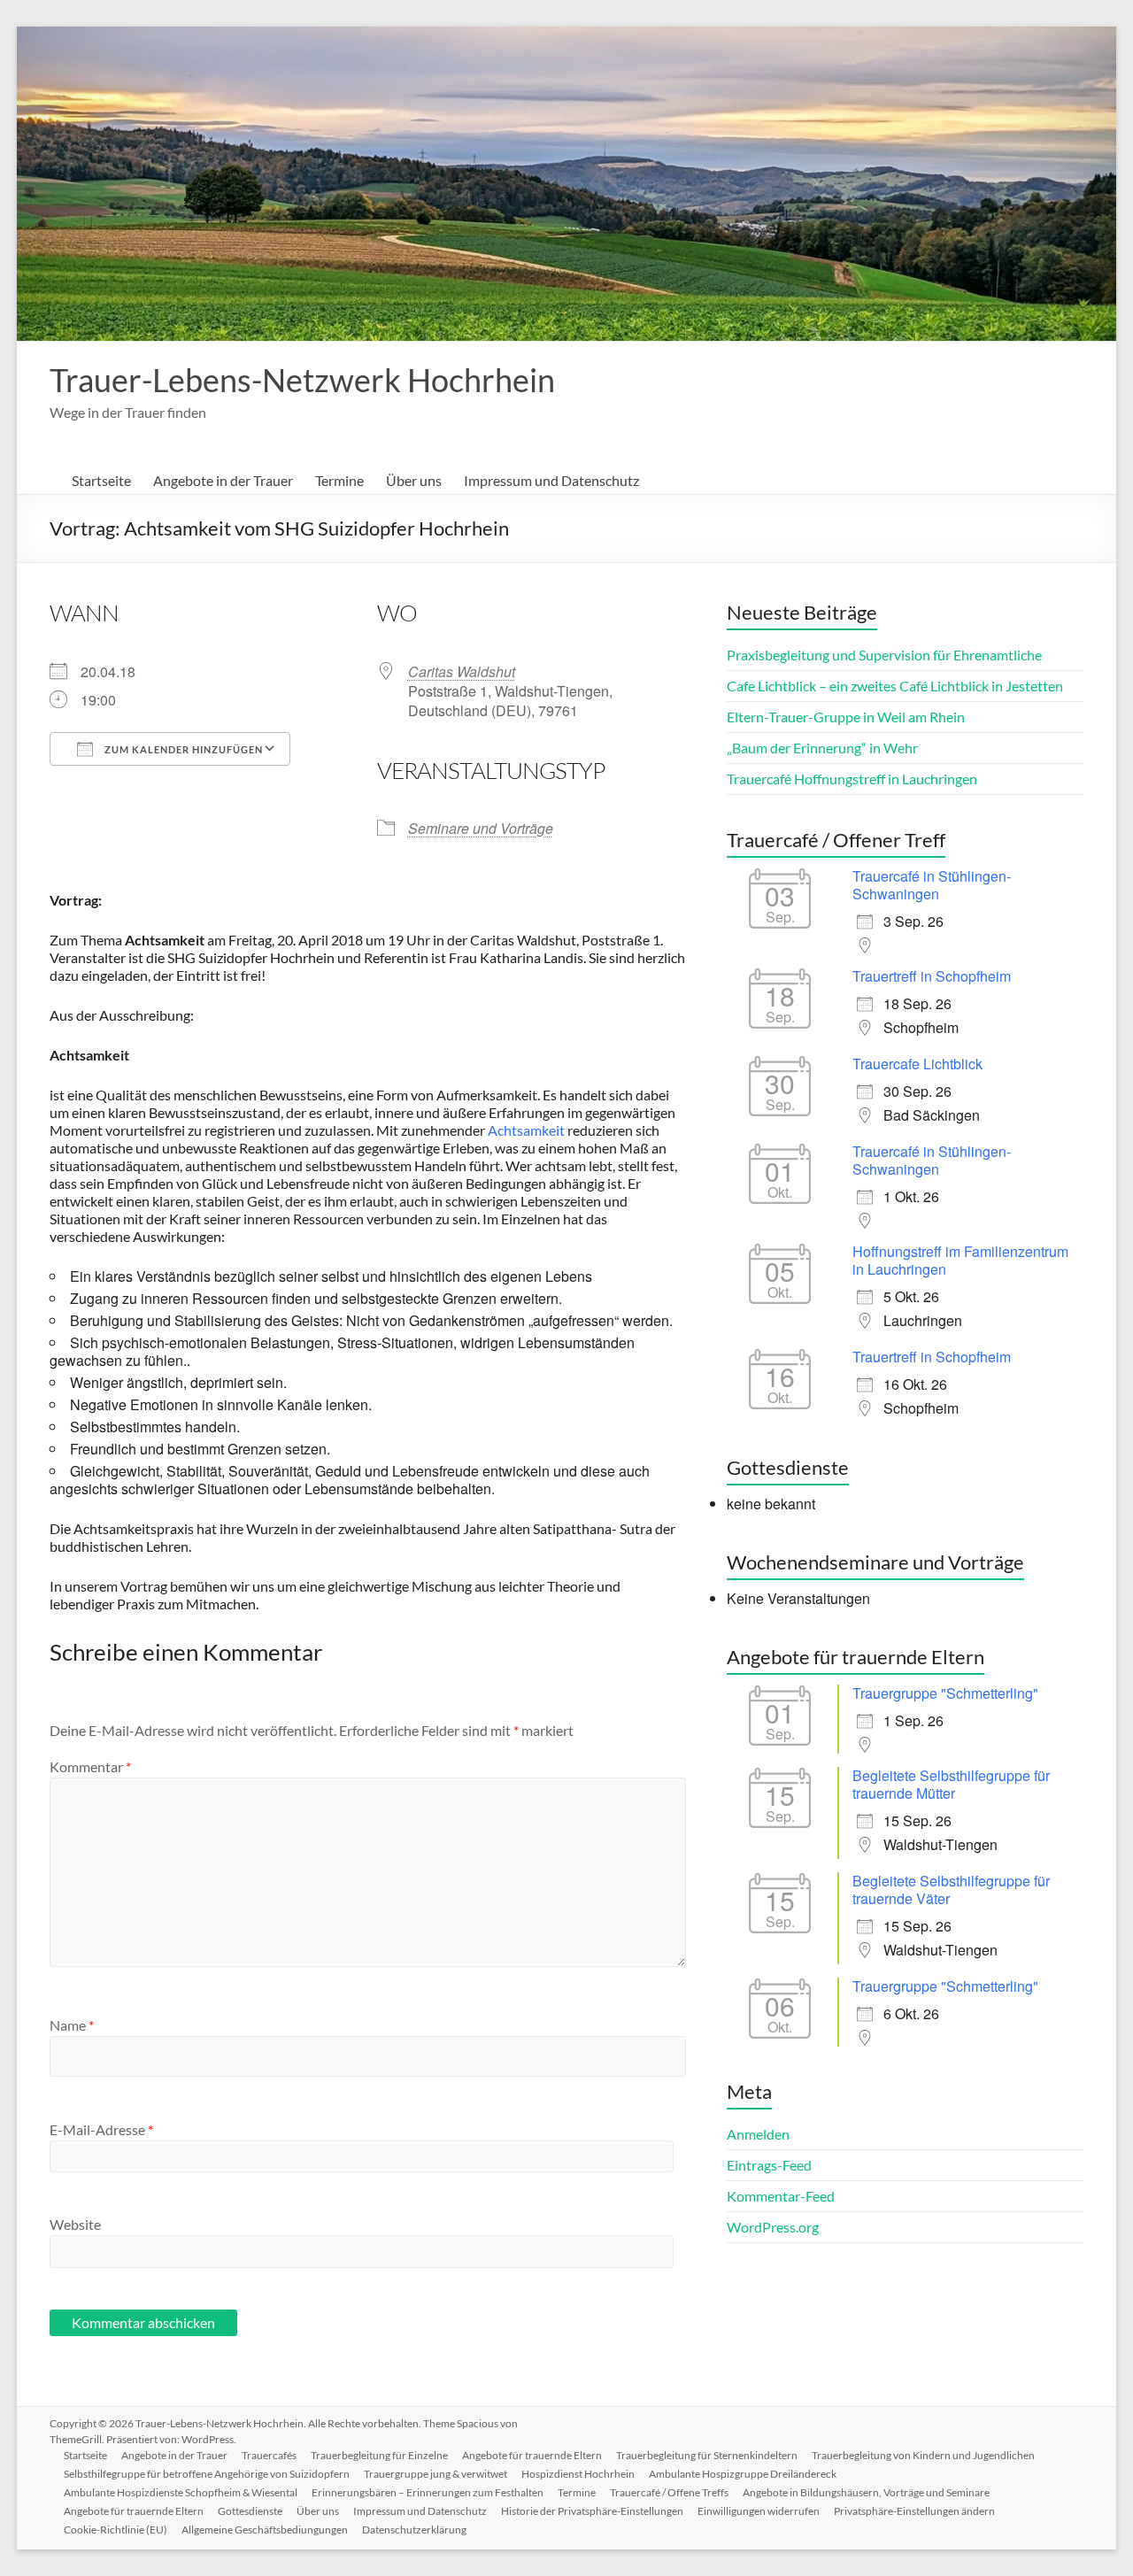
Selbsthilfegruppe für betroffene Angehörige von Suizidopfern (207, 2474)
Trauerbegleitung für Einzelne (379, 2455)
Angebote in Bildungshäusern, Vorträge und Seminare (866, 2492)
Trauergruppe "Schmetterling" (945, 1693)
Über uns (414, 480)
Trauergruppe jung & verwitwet (435, 2474)
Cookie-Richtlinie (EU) (116, 2530)
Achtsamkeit (526, 1130)
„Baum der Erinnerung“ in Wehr (822, 748)
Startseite (101, 480)
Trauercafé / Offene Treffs (669, 2492)
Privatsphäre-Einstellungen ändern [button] (914, 2511)
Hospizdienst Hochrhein (578, 2474)
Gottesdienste (250, 2511)
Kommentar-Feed (781, 2196)
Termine (339, 480)
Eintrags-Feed (769, 2165)
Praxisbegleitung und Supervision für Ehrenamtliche (884, 655)
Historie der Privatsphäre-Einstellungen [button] (592, 2511)
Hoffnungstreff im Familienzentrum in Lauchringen (960, 1260)
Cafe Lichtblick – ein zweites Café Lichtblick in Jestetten (895, 686)
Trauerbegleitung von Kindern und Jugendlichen (923, 2455)
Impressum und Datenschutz (551, 480)
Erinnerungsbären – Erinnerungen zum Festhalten (428, 2492)
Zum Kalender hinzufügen (182, 749)
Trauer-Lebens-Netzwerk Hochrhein (302, 380)
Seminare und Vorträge (481, 828)
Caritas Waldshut (462, 671)
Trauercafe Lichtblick (917, 1064)
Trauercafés (269, 2455)
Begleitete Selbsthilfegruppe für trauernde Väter (951, 1890)
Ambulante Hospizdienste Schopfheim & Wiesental (181, 2492)
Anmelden (758, 2134)
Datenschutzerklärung (414, 2530)
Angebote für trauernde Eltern (532, 2455)
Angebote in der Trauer (223, 480)
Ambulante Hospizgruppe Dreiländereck (743, 2474)
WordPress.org (773, 2227)
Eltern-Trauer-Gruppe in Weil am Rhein (846, 717)
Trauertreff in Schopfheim (932, 976)
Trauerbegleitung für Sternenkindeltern (707, 2455)
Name (72, 2025)
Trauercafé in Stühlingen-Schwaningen (932, 885)
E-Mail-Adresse (101, 2129)
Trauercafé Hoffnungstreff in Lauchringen (852, 779)
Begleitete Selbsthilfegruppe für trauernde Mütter (951, 1784)
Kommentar (90, 1766)
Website (75, 2224)
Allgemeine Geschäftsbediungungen (265, 2530)
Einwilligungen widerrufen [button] (759, 2511)
